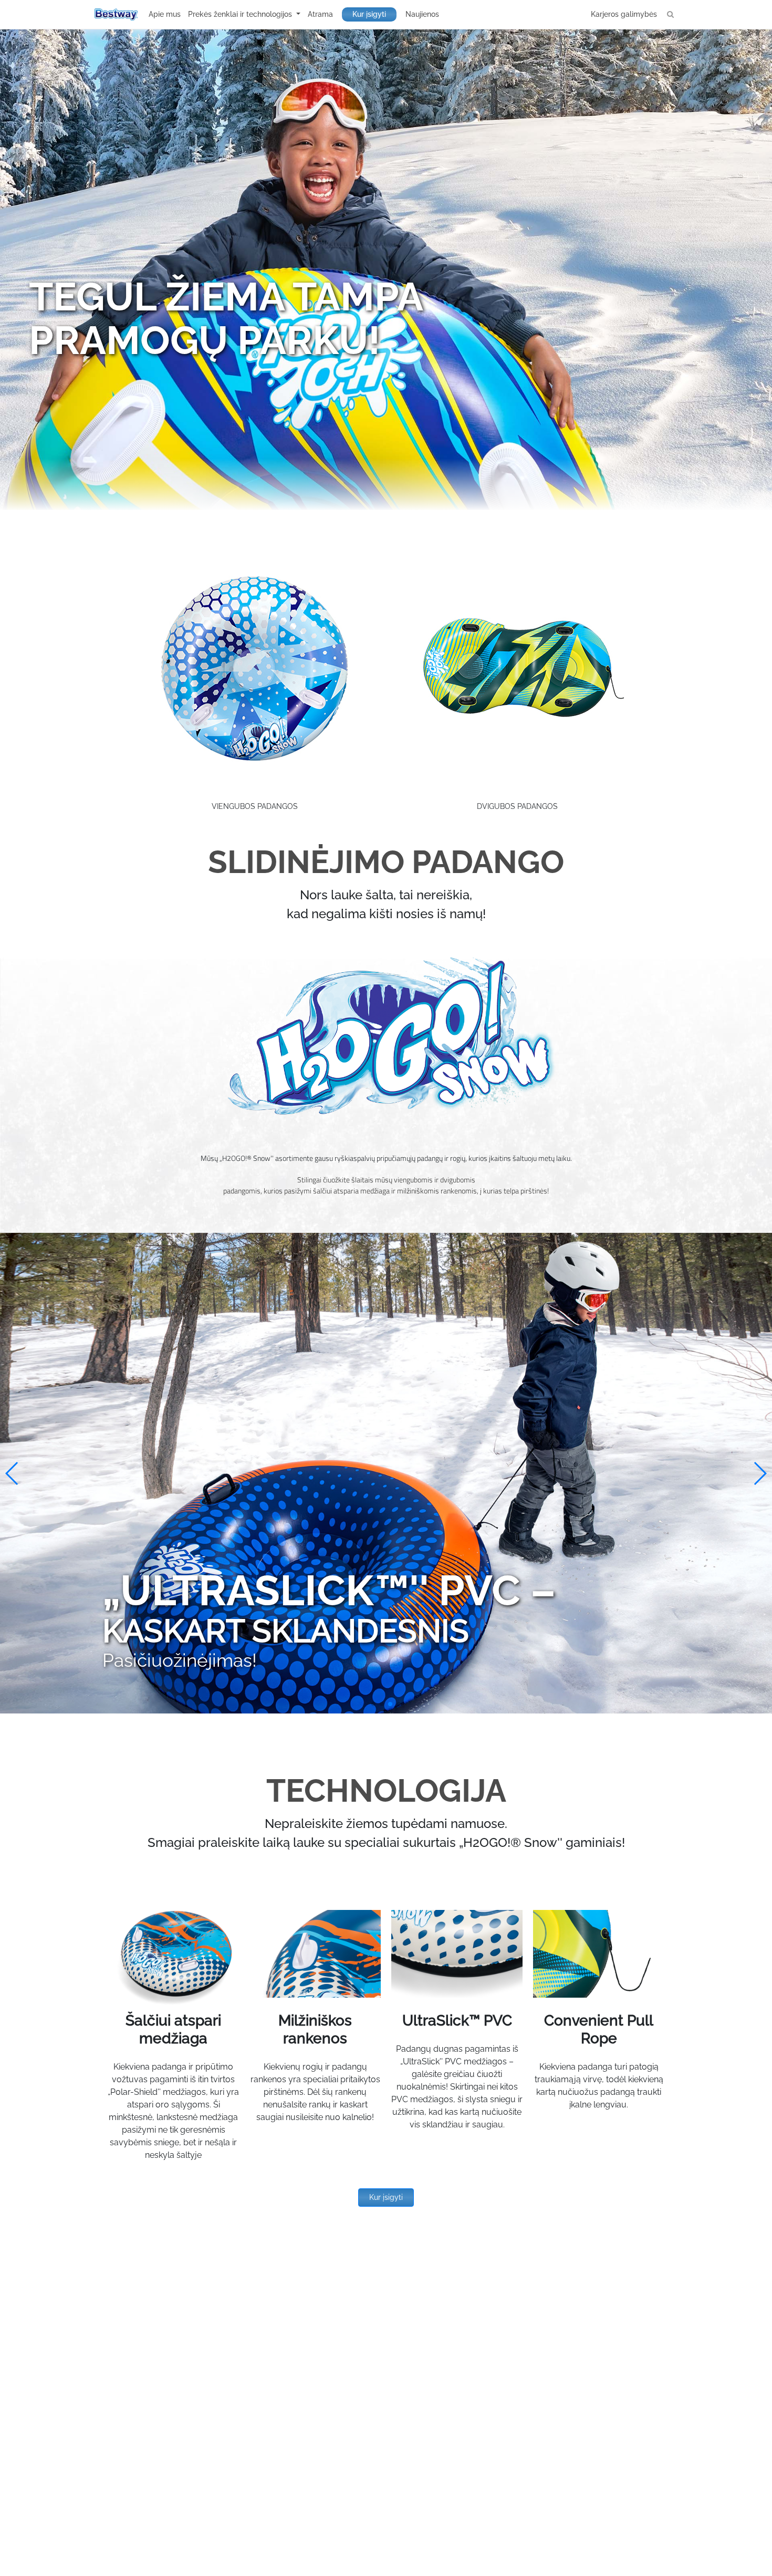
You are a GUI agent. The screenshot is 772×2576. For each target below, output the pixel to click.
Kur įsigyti (369, 14)
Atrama (320, 14)
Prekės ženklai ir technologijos (241, 14)
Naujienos (422, 14)
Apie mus (165, 14)
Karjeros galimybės (624, 14)
